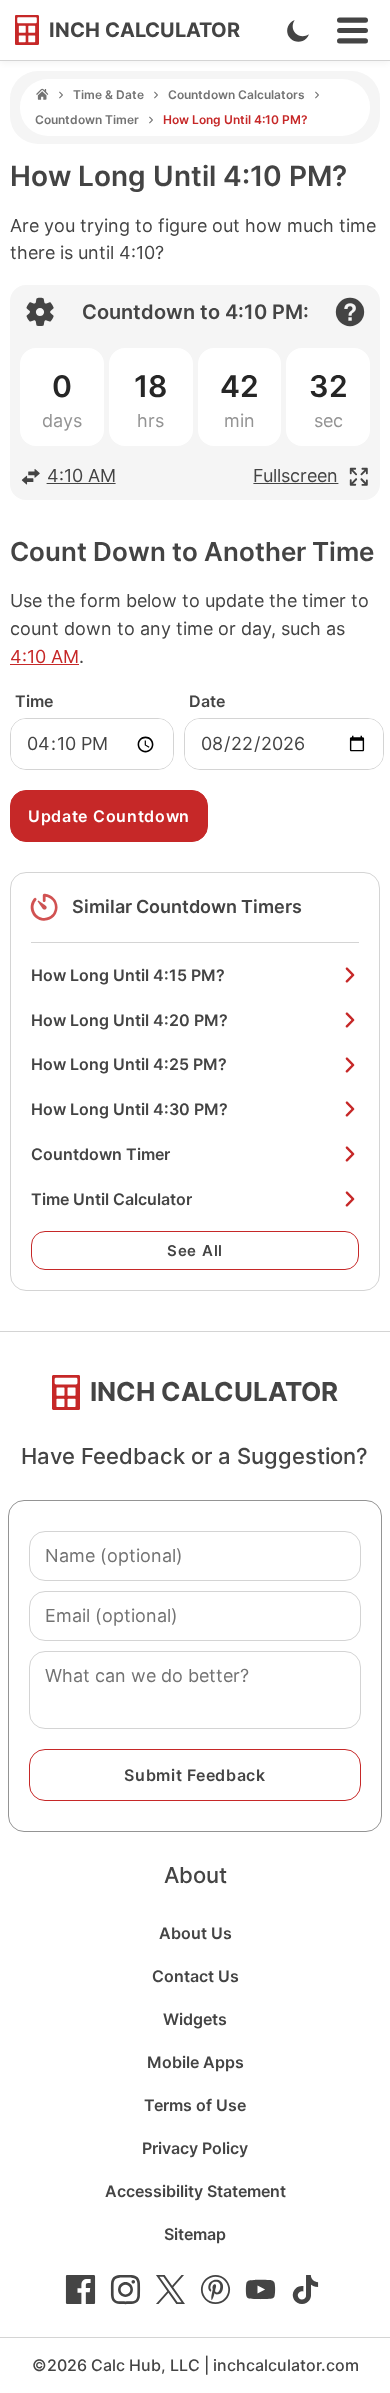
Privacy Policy (195, 2148)
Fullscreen (295, 475)
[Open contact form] (350, 312)
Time (34, 701)
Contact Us (195, 1976)
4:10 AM (81, 475)
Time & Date (108, 94)
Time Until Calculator (111, 1199)
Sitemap (195, 2234)
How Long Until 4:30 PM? (129, 1109)
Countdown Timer (87, 119)
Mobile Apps (195, 2062)
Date (207, 701)
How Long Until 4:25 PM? (129, 1064)
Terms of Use (195, 2105)
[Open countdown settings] (40, 312)
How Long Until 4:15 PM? (128, 975)
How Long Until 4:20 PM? (129, 1020)
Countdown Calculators (236, 94)
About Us (195, 1933)
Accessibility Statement (195, 2191)
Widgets (195, 2019)
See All (195, 1250)
